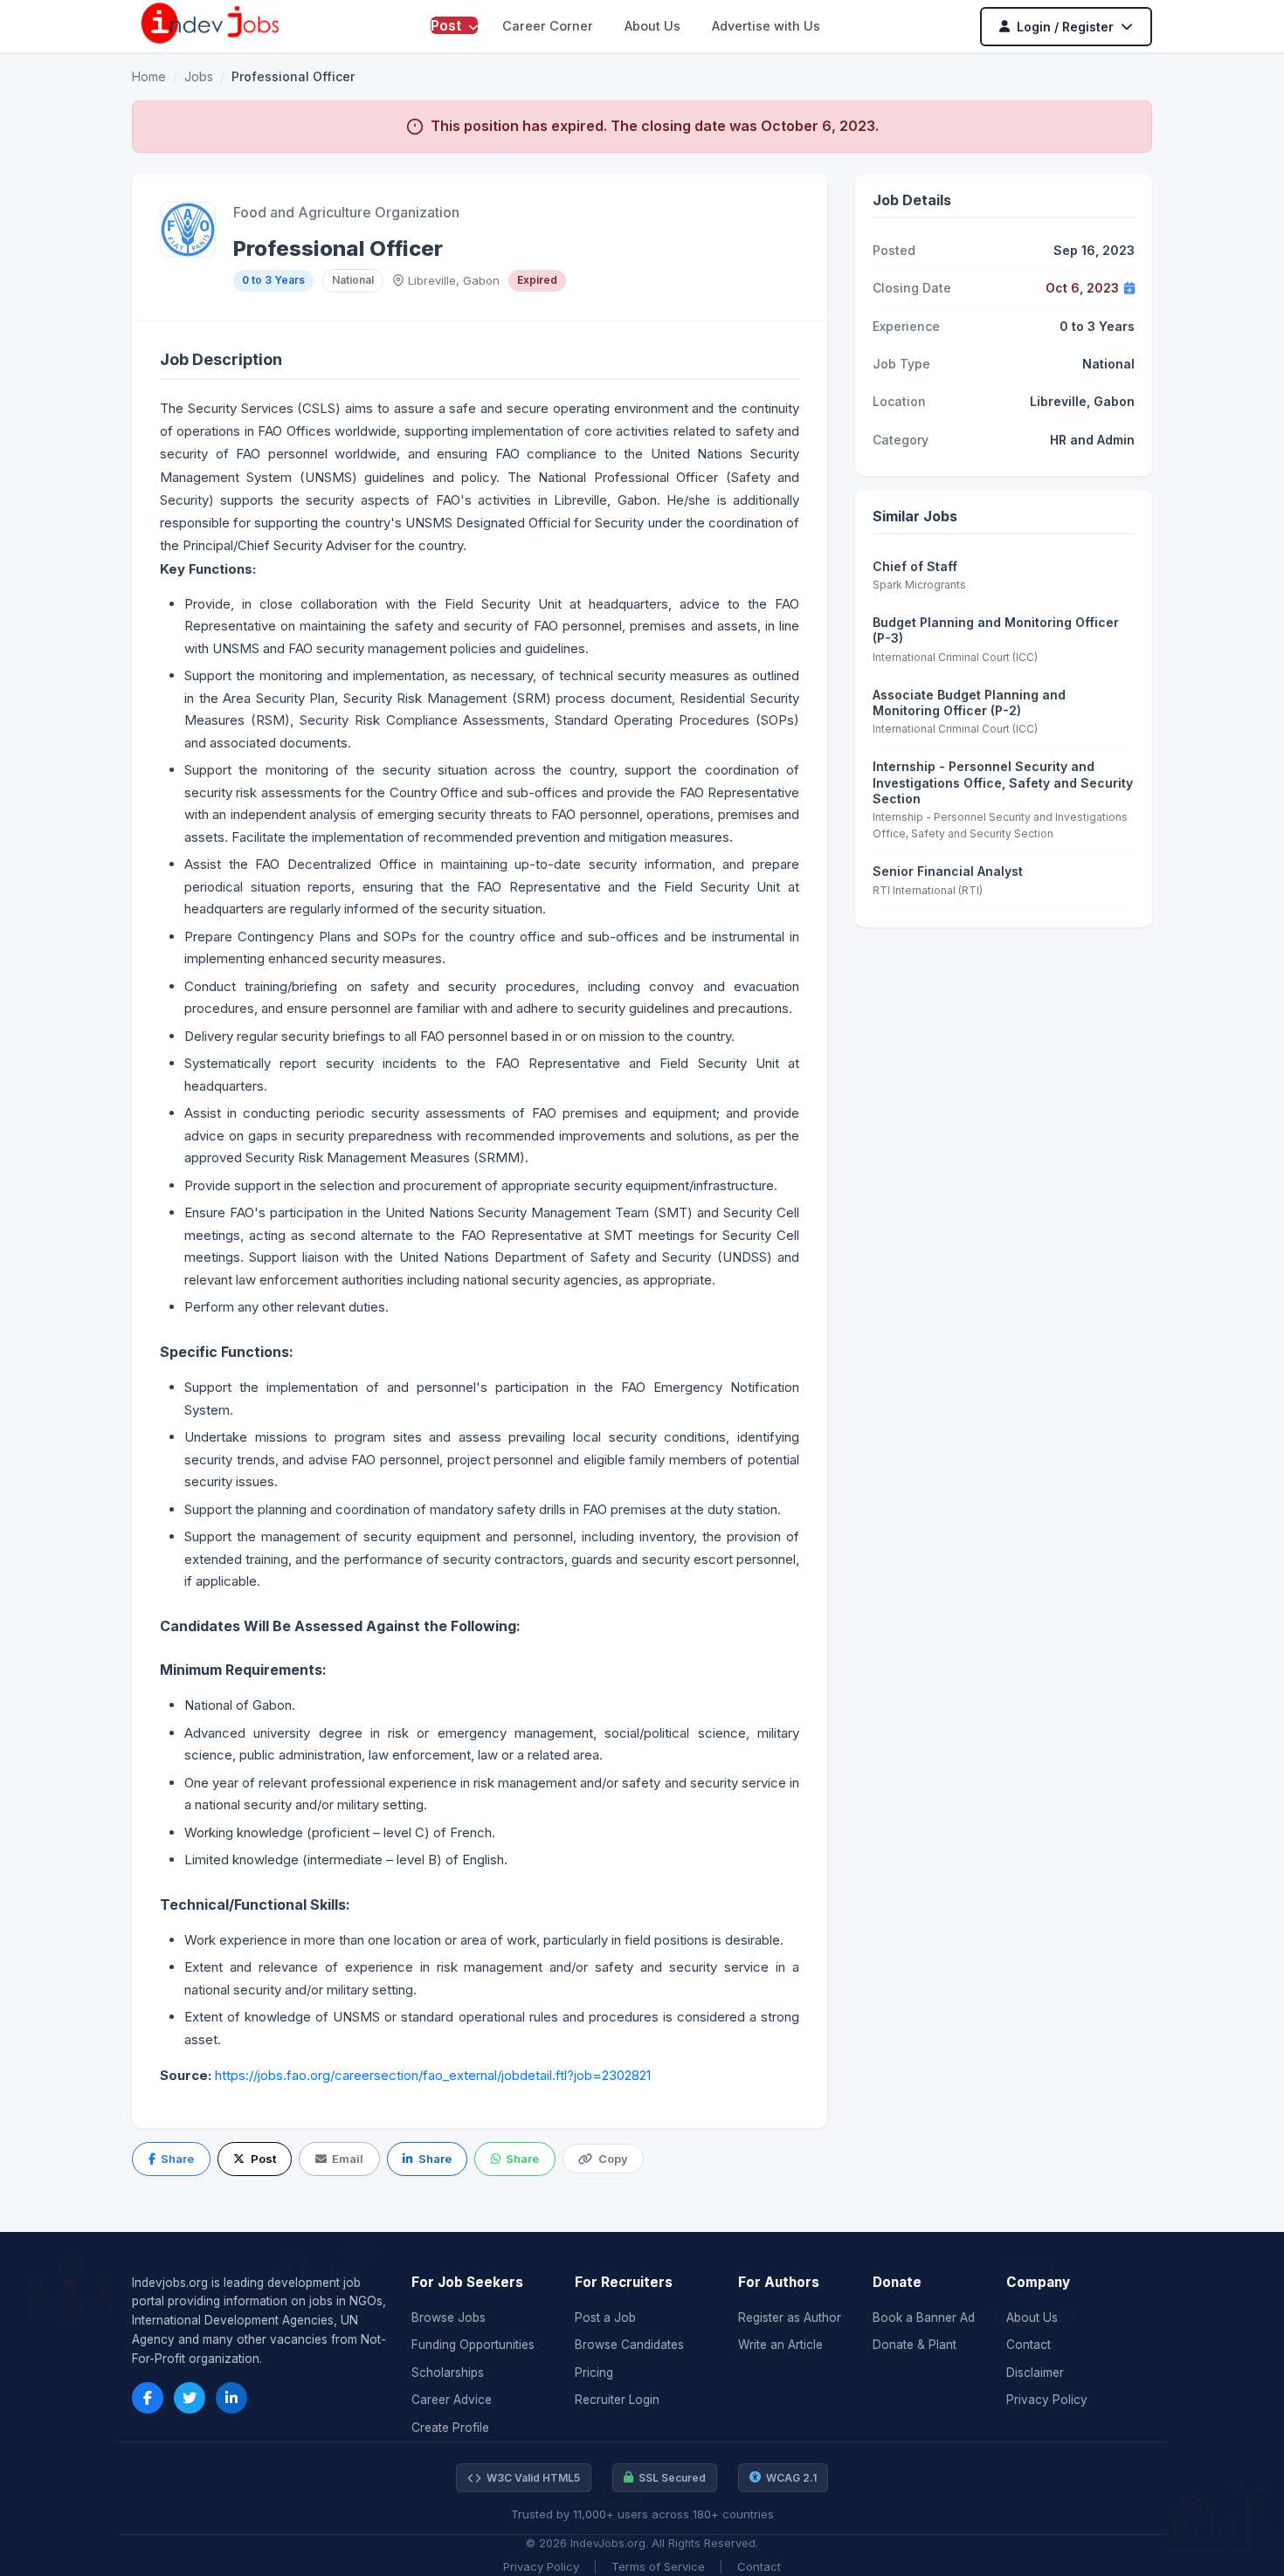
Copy (613, 2159)
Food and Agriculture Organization (346, 212)
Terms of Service (658, 2566)
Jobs (199, 76)
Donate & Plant (915, 2345)
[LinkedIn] (231, 2398)
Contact (1029, 2345)
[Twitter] (190, 2398)
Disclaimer (1035, 2373)
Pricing (594, 2373)
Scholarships (448, 2373)
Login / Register (1065, 27)
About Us (652, 26)
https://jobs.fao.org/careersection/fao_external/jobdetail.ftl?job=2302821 (433, 2075)
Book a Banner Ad (924, 2318)
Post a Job (605, 2318)
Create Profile (450, 2428)
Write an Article (780, 2345)
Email (348, 2159)
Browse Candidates (629, 2345)
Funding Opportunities (473, 2345)
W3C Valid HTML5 (533, 2478)
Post (448, 25)
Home (149, 76)
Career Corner (548, 26)
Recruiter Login (617, 2400)
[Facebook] (148, 2398)
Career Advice (452, 2400)
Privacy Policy (1047, 2400)
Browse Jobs (449, 2318)
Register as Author (790, 2318)
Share (177, 2159)
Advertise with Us (766, 26)
